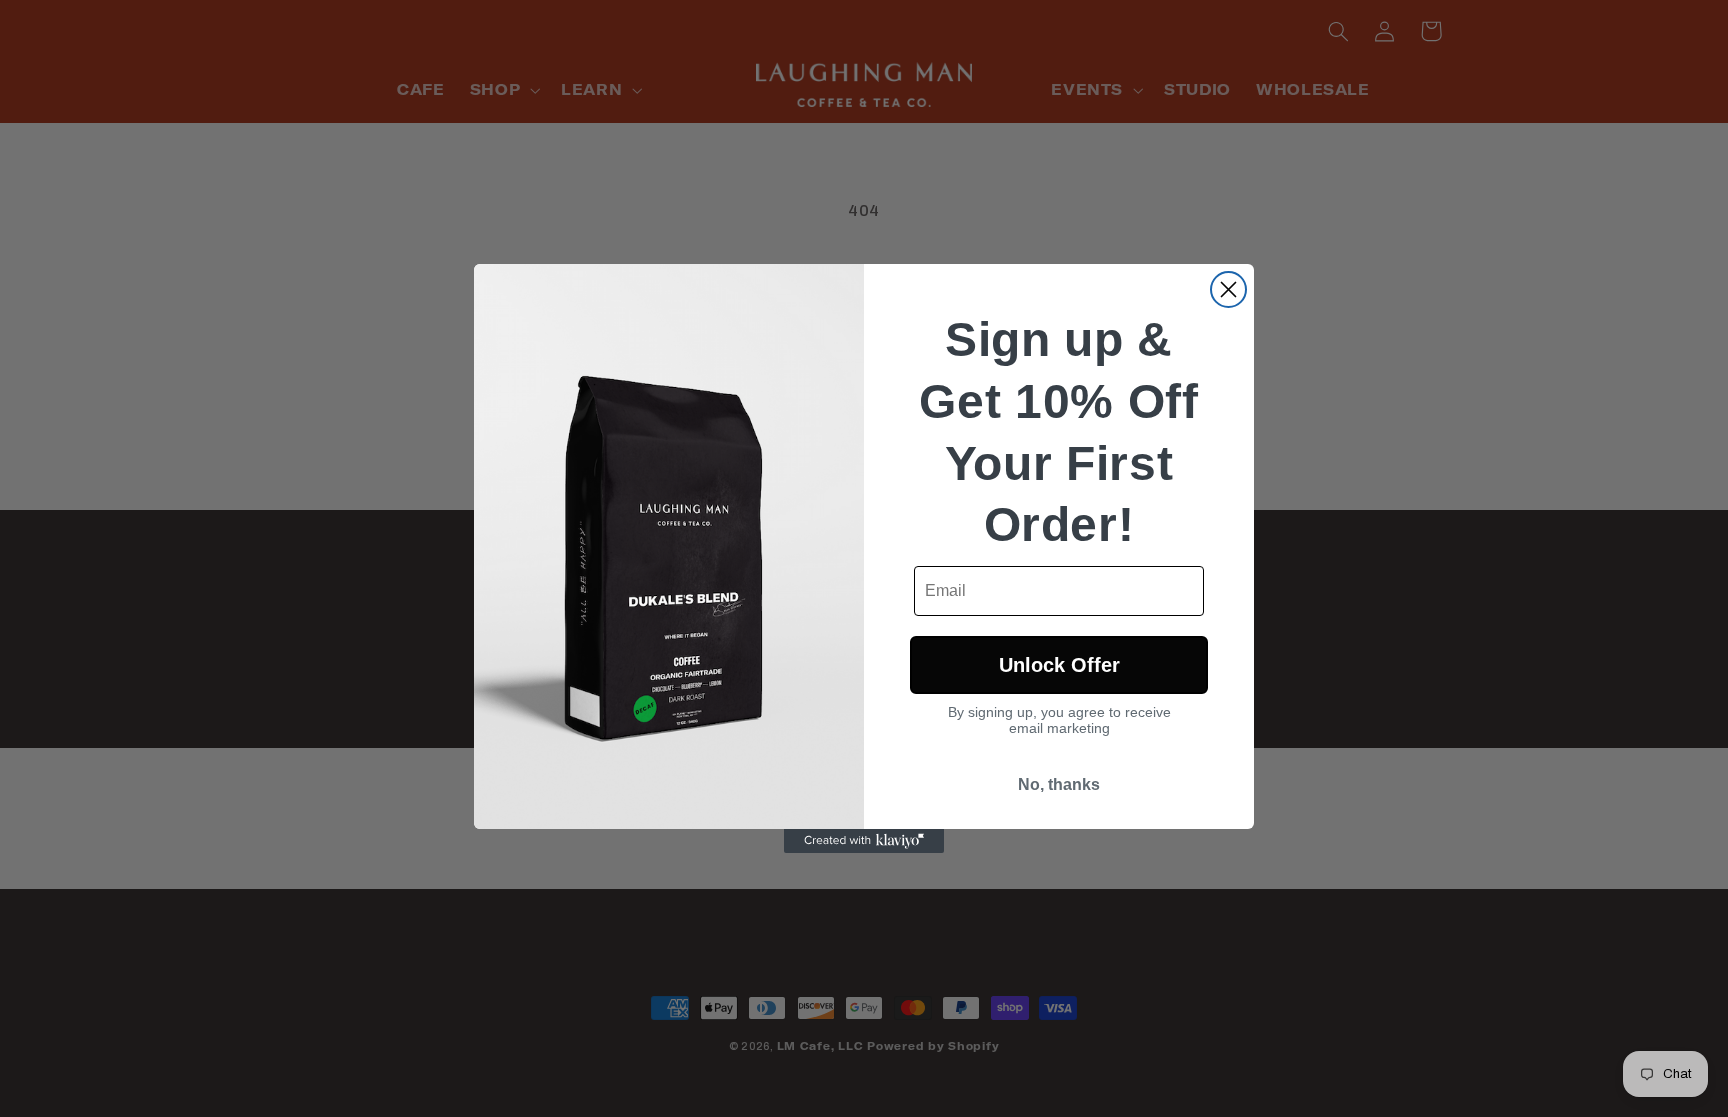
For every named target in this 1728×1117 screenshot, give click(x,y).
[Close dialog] (1228, 289)
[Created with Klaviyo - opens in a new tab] (864, 841)
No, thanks (1059, 784)
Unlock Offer (1059, 665)
